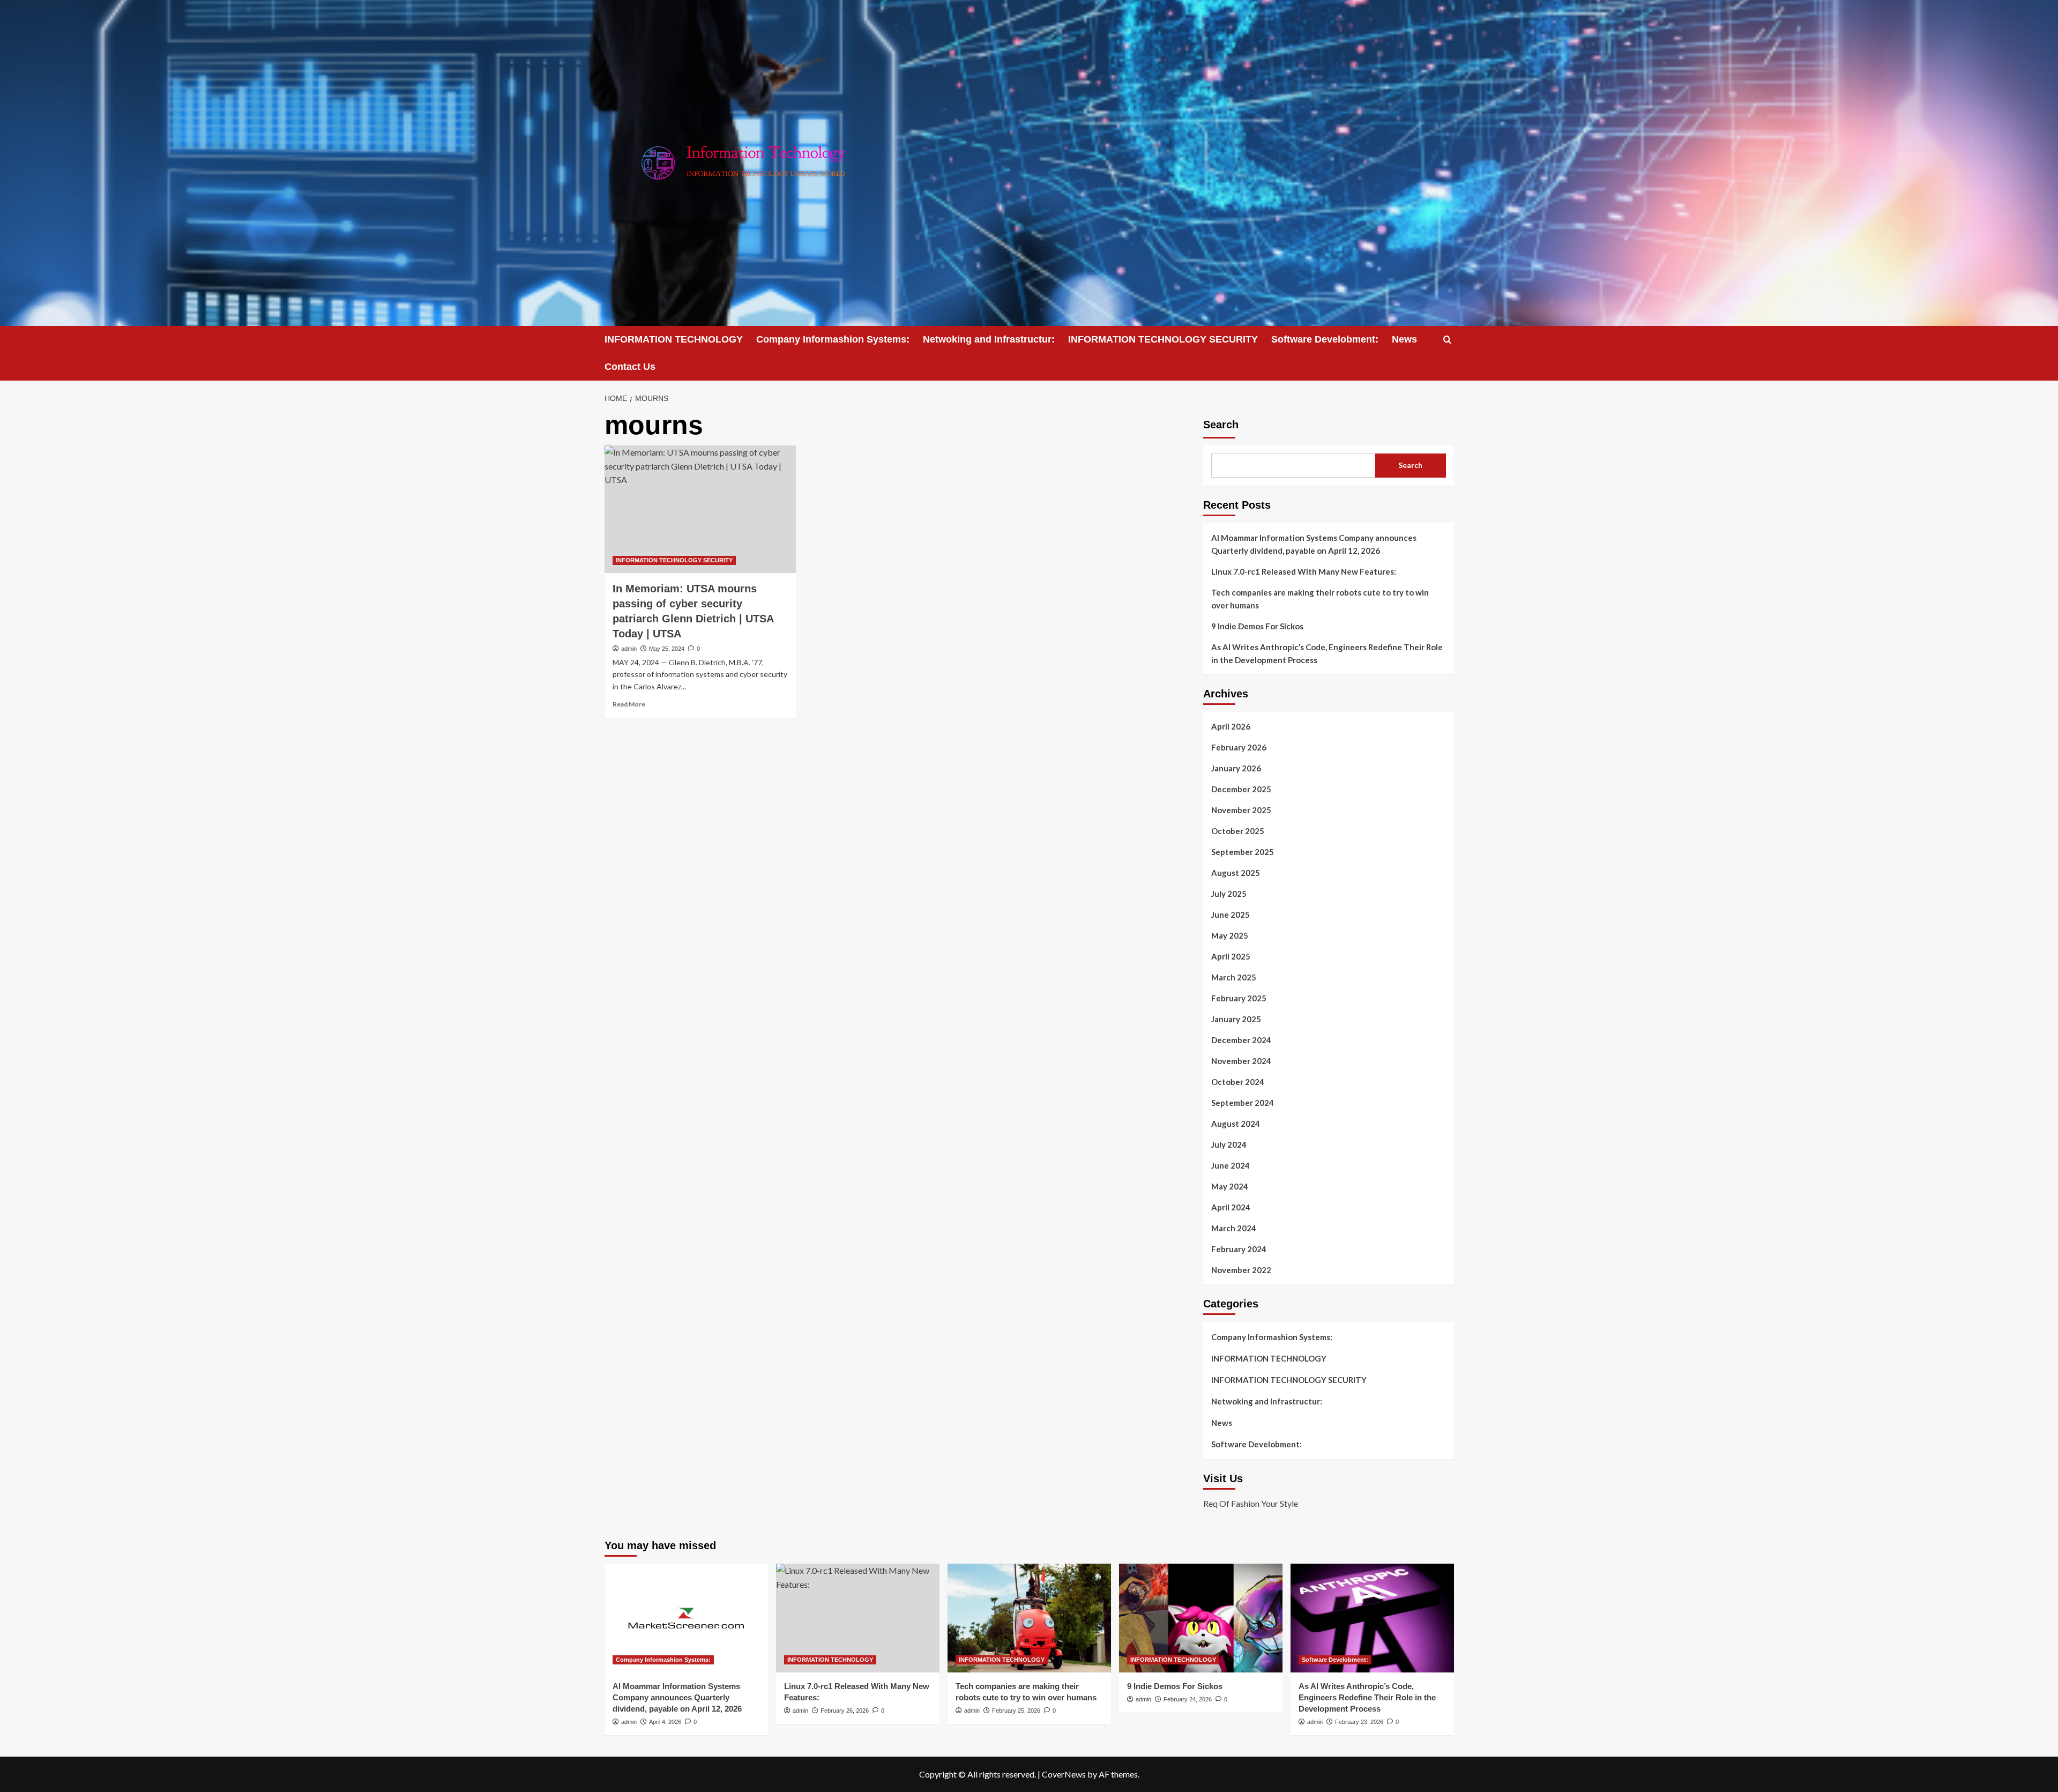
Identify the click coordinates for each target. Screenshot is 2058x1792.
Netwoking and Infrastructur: (989, 339)
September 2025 (1243, 852)
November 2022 (1241, 1270)
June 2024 (1231, 1165)
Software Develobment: (1325, 339)
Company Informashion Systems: (833, 339)
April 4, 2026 (665, 1722)
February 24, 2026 (1188, 1699)
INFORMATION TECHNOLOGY (674, 339)
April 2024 (1231, 1207)
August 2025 (1236, 873)
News (1404, 339)
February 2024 (1239, 1249)
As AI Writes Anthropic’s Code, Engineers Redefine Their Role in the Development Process (1327, 653)
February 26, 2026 (845, 1711)
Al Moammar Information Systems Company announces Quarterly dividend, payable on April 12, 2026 (1314, 544)
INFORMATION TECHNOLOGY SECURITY (1163, 339)
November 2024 (1241, 1061)
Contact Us (630, 367)
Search (1221, 425)
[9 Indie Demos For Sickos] (1201, 1618)
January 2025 (1236, 1019)
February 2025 (1239, 998)
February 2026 (1239, 747)
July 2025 (1229, 894)
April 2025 (1231, 956)
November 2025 (1241, 810)
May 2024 (1230, 1186)
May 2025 (1230, 935)
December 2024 (1241, 1040)
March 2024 (1234, 1228)
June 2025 (1231, 914)
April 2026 (1231, 726)
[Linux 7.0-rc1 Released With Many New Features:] (858, 1618)
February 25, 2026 (1016, 1711)
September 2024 (1243, 1103)
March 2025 (1234, 977)
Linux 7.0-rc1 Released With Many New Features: (1304, 571)
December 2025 (1241, 789)
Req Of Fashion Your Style (1251, 1503)
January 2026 (1236, 768)
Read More (629, 704)
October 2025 (1238, 831)
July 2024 (1229, 1144)
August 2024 (1236, 1124)
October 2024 (1238, 1082)
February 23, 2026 (1359, 1722)
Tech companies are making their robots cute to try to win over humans (1320, 599)
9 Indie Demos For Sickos (1257, 626)
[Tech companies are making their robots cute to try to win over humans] (1029, 1618)
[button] (1447, 340)
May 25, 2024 (667, 649)
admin (629, 649)
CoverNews (1064, 1774)
